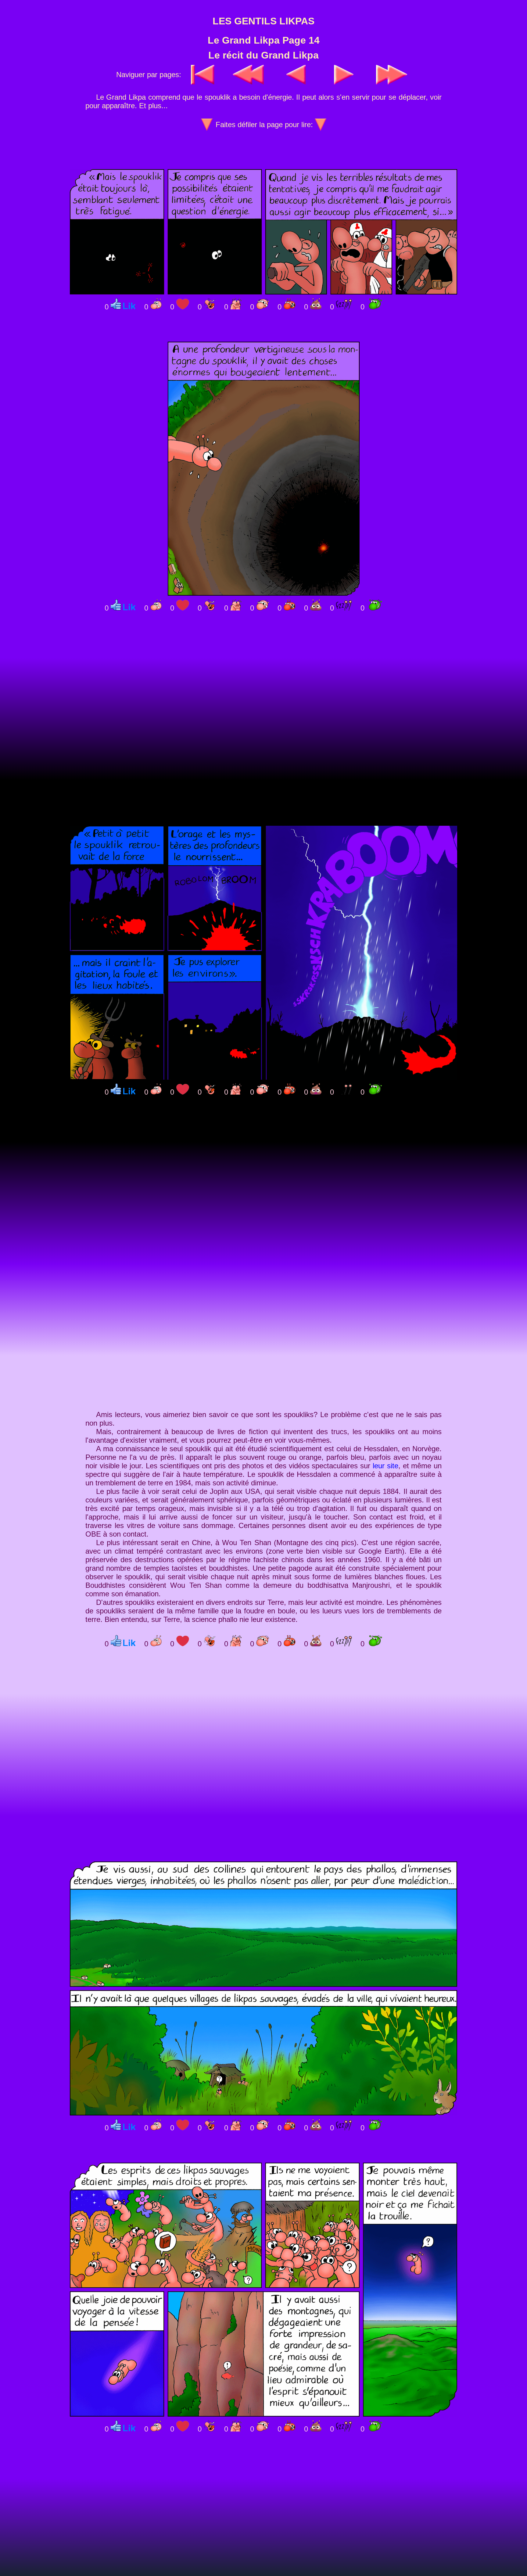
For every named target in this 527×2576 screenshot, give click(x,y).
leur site (385, 1466)
